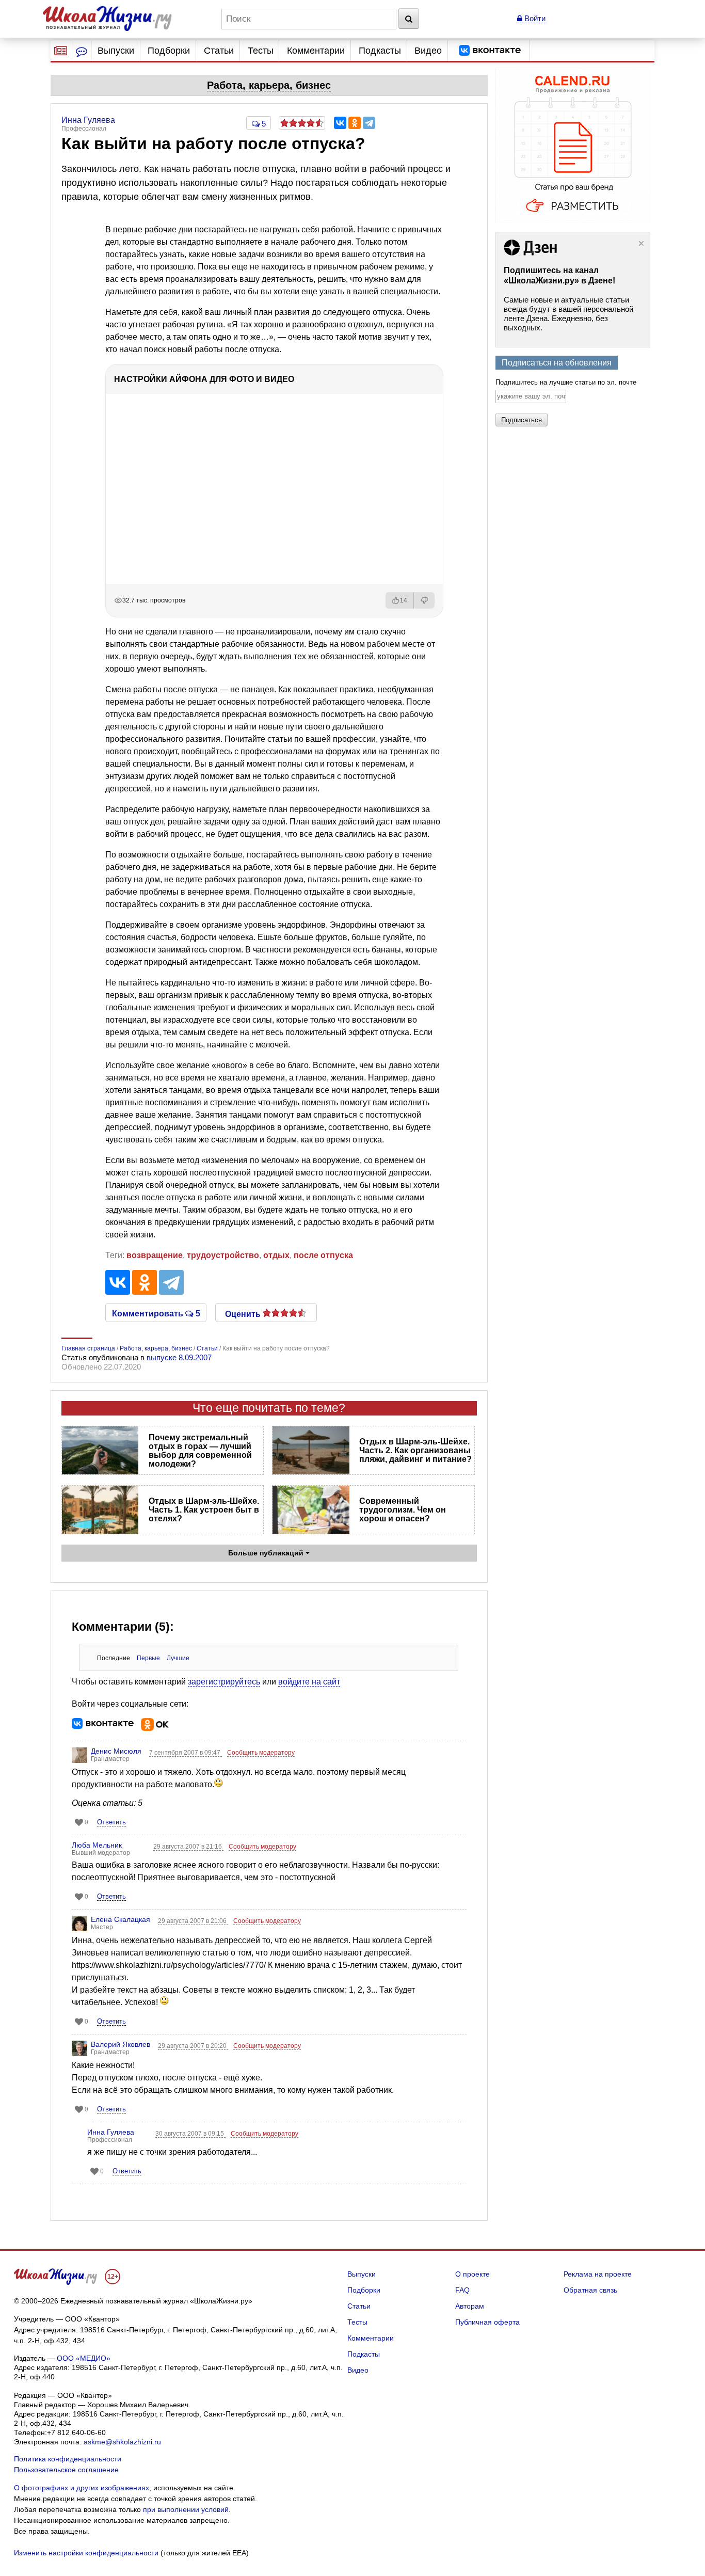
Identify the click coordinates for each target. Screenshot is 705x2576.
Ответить (111, 1822)
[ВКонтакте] (340, 123)
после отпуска (323, 1255)
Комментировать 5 (156, 1313)
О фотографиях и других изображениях (82, 2488)
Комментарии (316, 51)
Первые (148, 1658)
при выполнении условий (186, 2509)
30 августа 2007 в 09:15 (190, 2134)
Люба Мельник (97, 1845)
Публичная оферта (487, 2322)
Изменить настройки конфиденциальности (86, 2553)
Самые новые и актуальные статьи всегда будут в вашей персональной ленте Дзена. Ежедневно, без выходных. (568, 314)
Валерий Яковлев (121, 2044)
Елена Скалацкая (121, 1919)
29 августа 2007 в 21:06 (193, 1921)
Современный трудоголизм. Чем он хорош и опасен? (403, 1510)
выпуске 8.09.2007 (179, 1357)
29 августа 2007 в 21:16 (188, 1847)
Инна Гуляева (111, 2132)
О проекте (472, 2274)
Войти (534, 18)
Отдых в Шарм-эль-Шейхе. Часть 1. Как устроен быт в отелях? (204, 1510)
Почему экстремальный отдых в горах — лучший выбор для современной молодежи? (200, 1451)
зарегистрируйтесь (224, 1682)
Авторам (470, 2306)
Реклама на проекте (598, 2274)
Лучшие (178, 1658)
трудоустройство (223, 1255)
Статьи (219, 51)
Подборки (169, 51)
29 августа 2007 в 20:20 (193, 2046)
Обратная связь (590, 2290)
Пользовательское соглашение (66, 2470)
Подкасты (380, 51)
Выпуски (116, 51)
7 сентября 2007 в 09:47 (186, 1753)
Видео (428, 51)
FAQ (462, 2290)
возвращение (155, 1255)
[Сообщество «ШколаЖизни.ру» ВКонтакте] (490, 51)
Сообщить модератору (261, 1753)
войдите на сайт (309, 1682)
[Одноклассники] (355, 123)
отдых (276, 1255)
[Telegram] (369, 123)
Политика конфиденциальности (68, 2459)
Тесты (261, 51)
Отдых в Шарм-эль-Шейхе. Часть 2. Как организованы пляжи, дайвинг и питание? (415, 1450)
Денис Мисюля (116, 1751)
